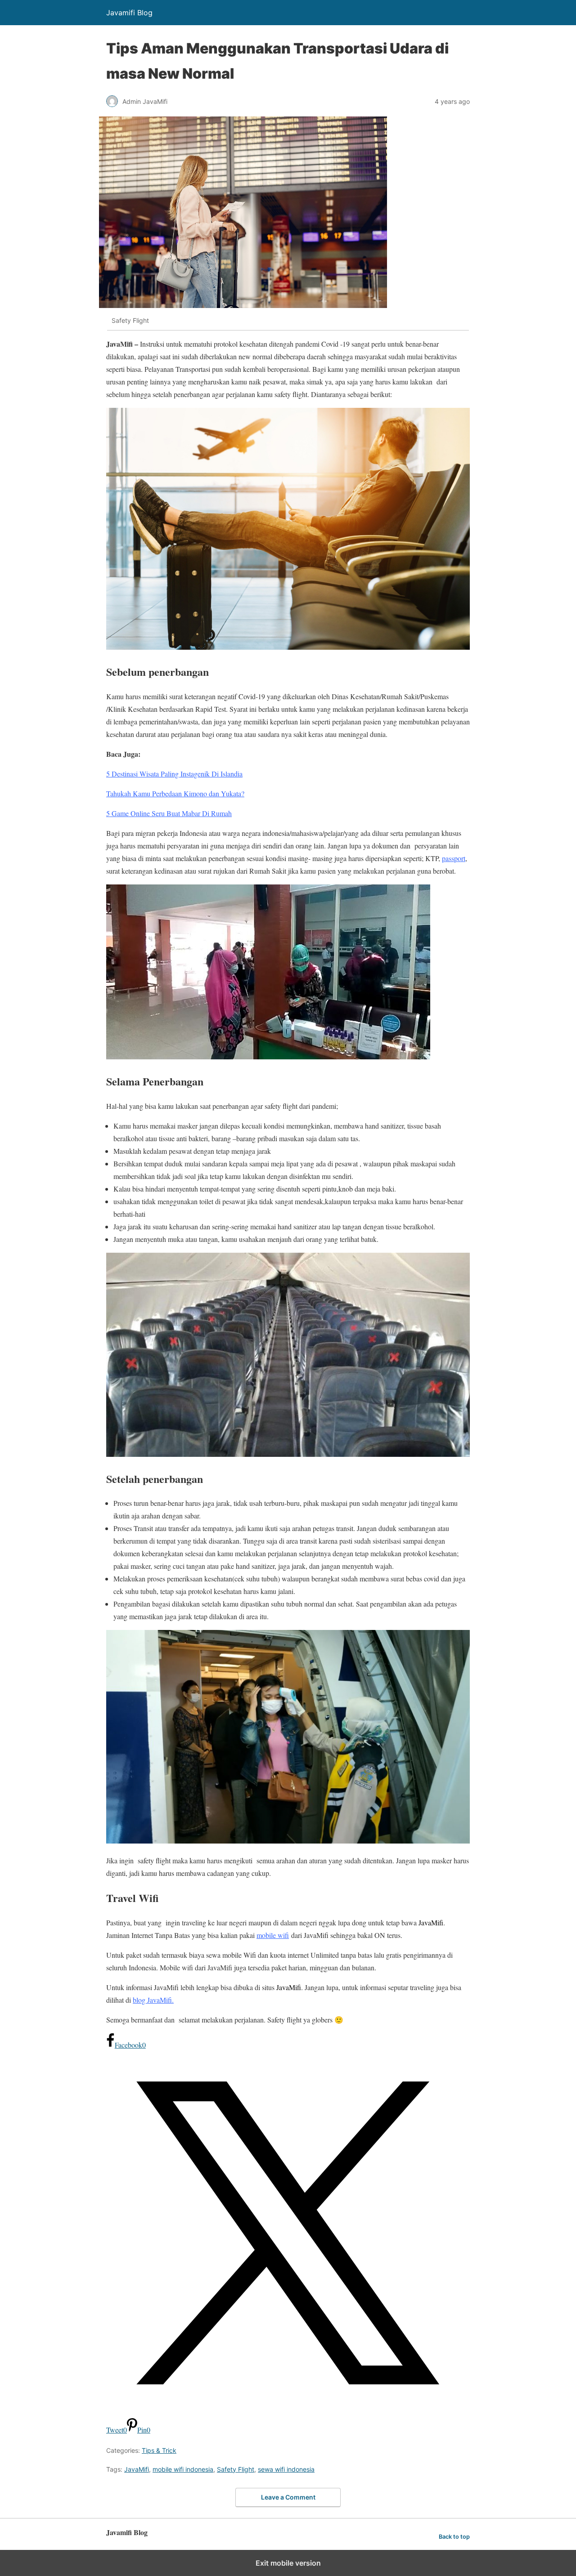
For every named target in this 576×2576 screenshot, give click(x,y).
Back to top (454, 2537)
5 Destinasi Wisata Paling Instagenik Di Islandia (174, 774)
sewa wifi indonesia (286, 2469)
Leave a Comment (288, 2497)
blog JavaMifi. (153, 2000)
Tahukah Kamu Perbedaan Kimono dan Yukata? (175, 793)
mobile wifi (273, 1935)
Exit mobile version (288, 2563)
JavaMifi (137, 2469)
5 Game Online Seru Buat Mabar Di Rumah (169, 813)
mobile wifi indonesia (183, 2469)
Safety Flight (236, 2469)
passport (454, 858)
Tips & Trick (159, 2450)
